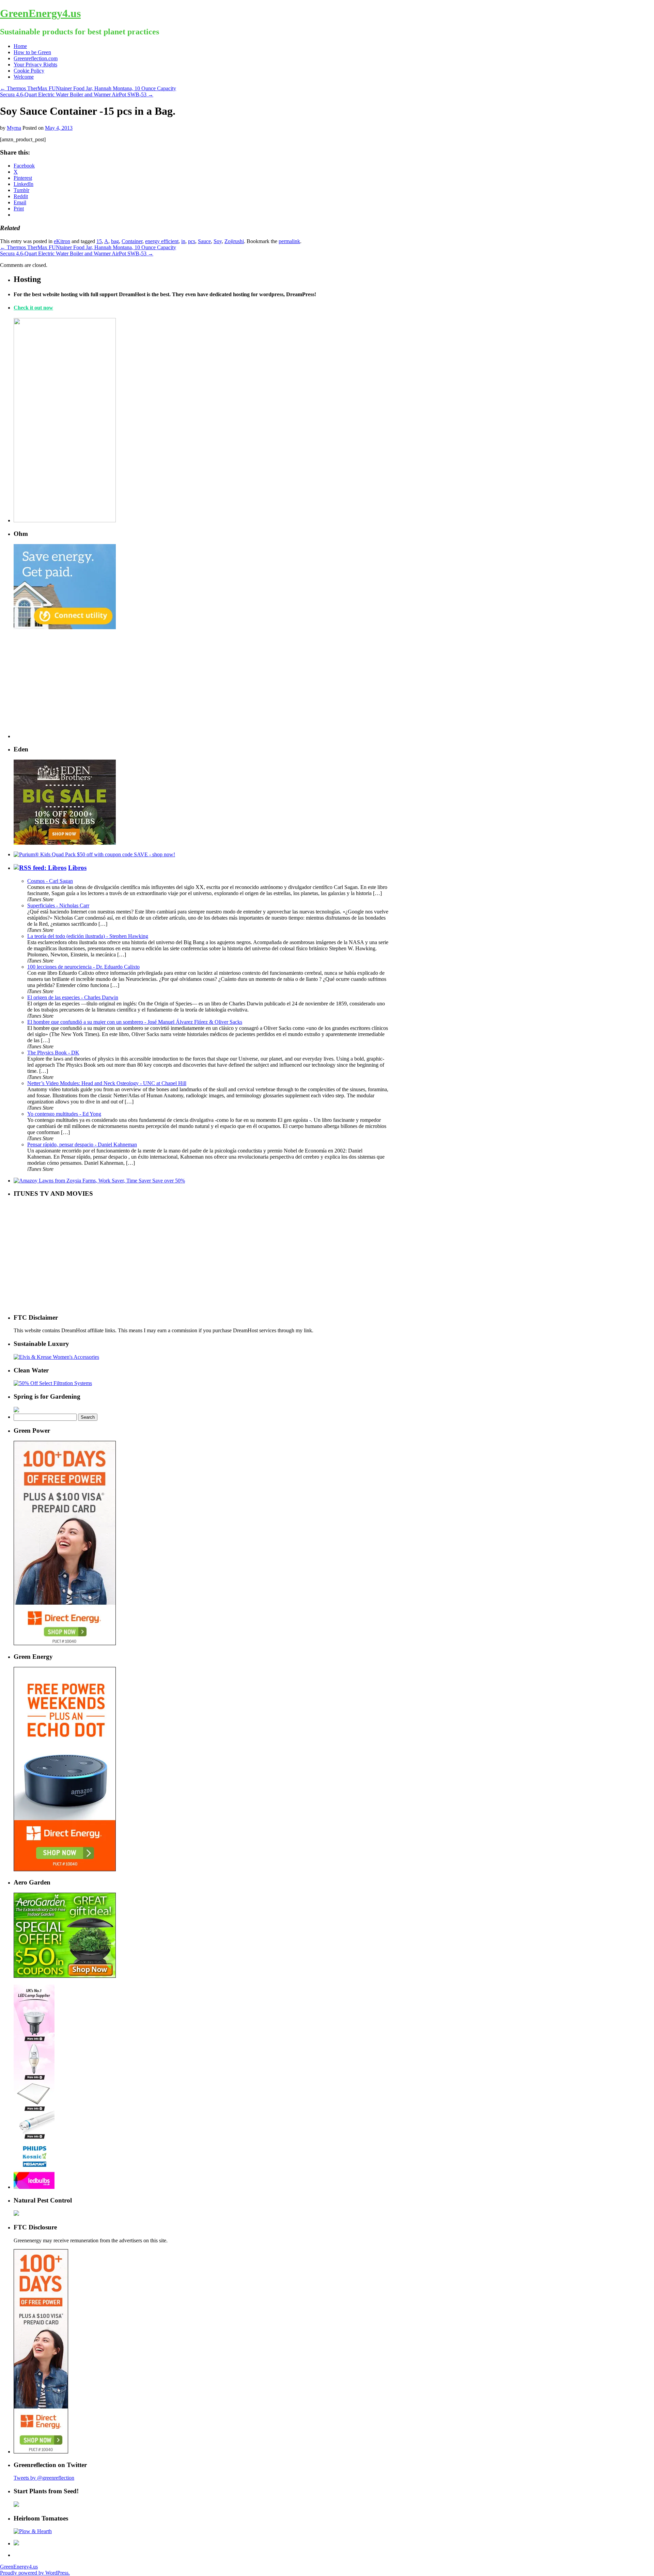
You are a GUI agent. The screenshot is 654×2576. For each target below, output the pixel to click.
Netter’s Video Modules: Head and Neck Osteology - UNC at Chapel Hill (107, 1083)
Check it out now (33, 308)
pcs (192, 241)
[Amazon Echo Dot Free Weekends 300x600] (65, 1869)
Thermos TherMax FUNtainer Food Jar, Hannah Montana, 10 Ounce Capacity (88, 88)
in (183, 241)
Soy (218, 241)
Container (132, 241)
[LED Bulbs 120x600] (34, 2187)
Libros (77, 868)
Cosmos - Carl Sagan (50, 881)
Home (20, 46)
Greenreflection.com (36, 58)
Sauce (204, 241)
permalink (289, 241)
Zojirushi (234, 241)
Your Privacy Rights (35, 65)
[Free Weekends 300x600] (65, 1643)
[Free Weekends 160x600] (41, 2452)
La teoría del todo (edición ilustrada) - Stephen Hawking (88, 936)
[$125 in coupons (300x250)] (65, 1976)
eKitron (62, 241)
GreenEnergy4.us (40, 13)
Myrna (14, 128)
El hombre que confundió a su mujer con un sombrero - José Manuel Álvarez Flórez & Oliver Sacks (135, 1022)
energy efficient (162, 241)
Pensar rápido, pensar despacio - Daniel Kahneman (82, 1144)
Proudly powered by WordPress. (35, 2573)
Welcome (24, 77)
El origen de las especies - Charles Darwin (73, 997)
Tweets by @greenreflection (44, 2478)
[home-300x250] (65, 627)
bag (115, 241)
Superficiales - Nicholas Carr (58, 905)
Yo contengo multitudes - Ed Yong (64, 1114)
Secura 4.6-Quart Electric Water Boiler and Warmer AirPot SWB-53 (77, 94)
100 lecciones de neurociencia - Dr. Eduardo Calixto (83, 967)
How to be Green (32, 52)
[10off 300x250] (65, 843)
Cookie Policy (29, 71)
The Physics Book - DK (53, 1053)
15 (99, 241)
